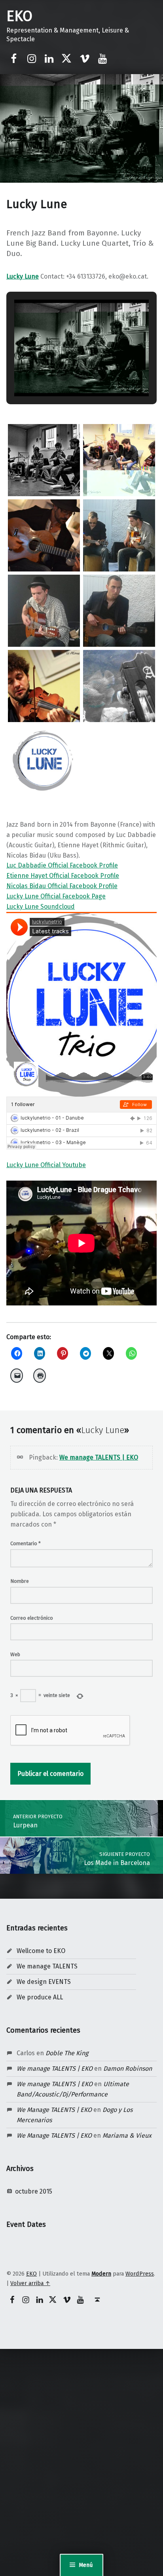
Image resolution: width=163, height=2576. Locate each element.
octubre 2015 (34, 2191)
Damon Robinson (128, 2069)
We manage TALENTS (47, 1966)
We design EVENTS (44, 1982)
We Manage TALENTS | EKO (54, 2110)
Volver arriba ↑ (30, 2283)
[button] (63, 374)
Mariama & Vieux (127, 2136)
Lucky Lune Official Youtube (46, 1165)
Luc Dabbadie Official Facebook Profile (62, 865)
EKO (19, 16)
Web (15, 1654)
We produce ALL (40, 1997)
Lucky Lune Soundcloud (41, 907)
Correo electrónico (32, 1618)
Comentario (26, 1543)
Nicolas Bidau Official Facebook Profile (62, 886)
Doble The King (67, 2053)
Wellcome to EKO (41, 1951)
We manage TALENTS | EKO (99, 1457)
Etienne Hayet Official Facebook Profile (63, 876)
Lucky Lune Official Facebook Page (56, 896)
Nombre (20, 1581)
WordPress (140, 2274)
